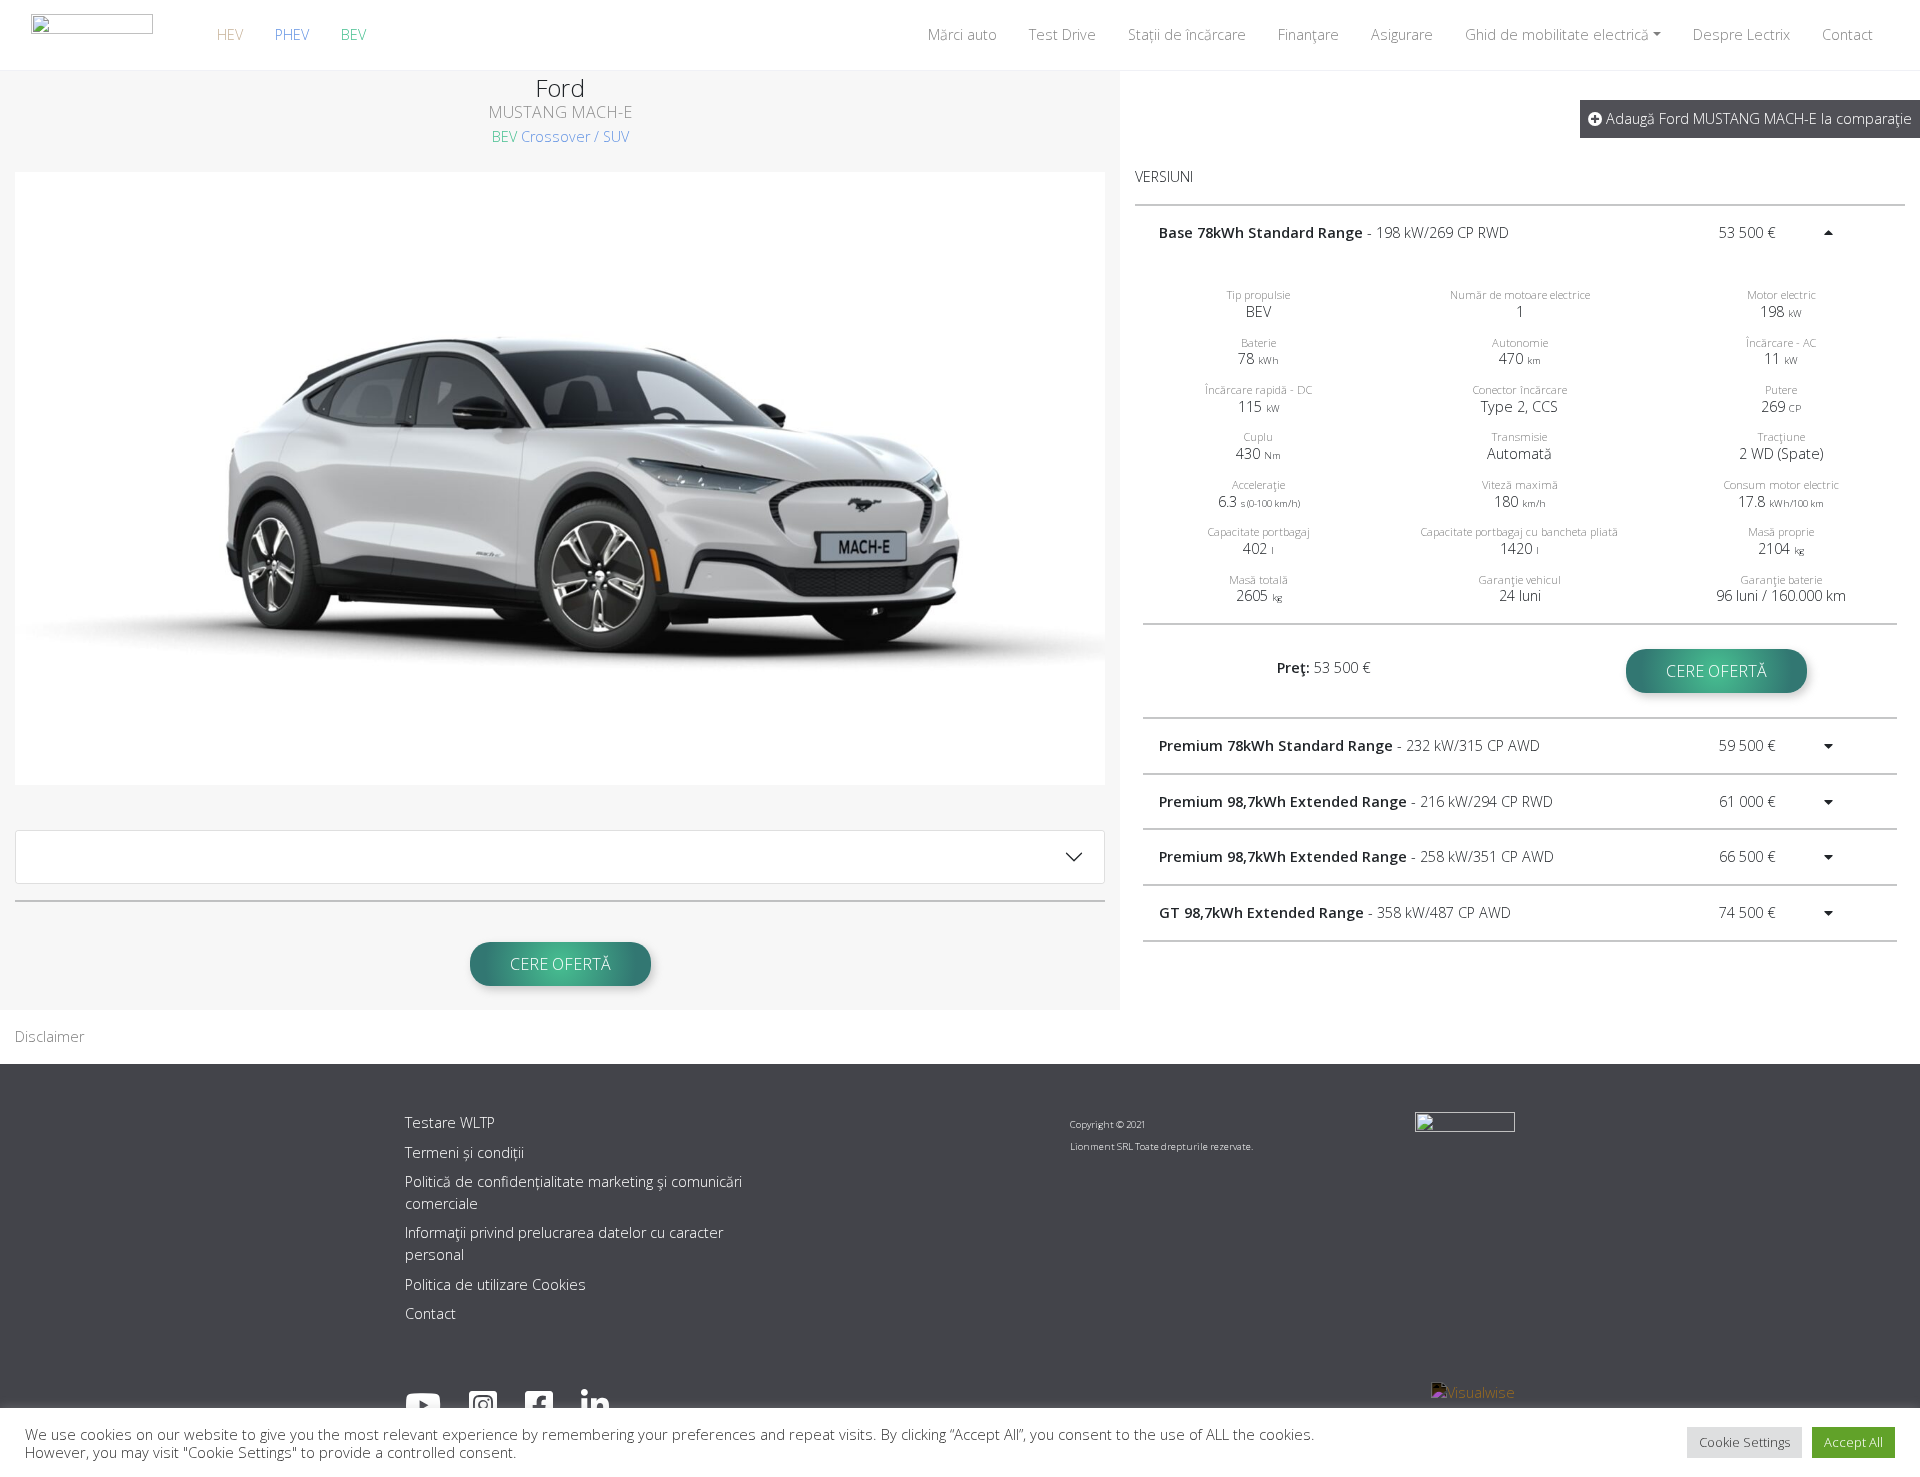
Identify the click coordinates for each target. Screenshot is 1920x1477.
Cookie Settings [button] (1744, 1442)
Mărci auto (962, 34)
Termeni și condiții (464, 1152)
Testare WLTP (450, 1122)
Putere (1781, 389)
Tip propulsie (1258, 294)
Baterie (1258, 342)
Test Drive (1062, 34)
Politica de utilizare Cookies (495, 1284)
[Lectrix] (92, 34)
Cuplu (1258, 436)
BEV (353, 34)
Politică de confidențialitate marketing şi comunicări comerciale (573, 1192)
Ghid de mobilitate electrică (1557, 34)
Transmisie (1519, 436)
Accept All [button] (1853, 1442)
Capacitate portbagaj (1259, 531)
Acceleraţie (1258, 484)
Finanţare (1308, 34)
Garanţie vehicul (1520, 579)
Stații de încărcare (1187, 34)
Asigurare (1402, 34)
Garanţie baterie (1781, 579)
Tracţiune (1781, 436)
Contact (1847, 34)
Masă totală (1258, 579)
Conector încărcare (1520, 389)
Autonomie (1520, 342)
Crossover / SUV (575, 136)
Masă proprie (1781, 531)
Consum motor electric (1781, 484)
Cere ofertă (560, 964)
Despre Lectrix (1741, 34)
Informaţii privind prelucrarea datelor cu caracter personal (564, 1243)
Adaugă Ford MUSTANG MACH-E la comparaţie (1757, 118)
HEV (230, 34)
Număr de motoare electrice (1520, 294)
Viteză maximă (1520, 484)
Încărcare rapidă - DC (1258, 389)
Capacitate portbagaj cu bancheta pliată (1519, 531)
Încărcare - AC (1781, 342)
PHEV (292, 34)
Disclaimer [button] (49, 1036)
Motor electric (1781, 294)
